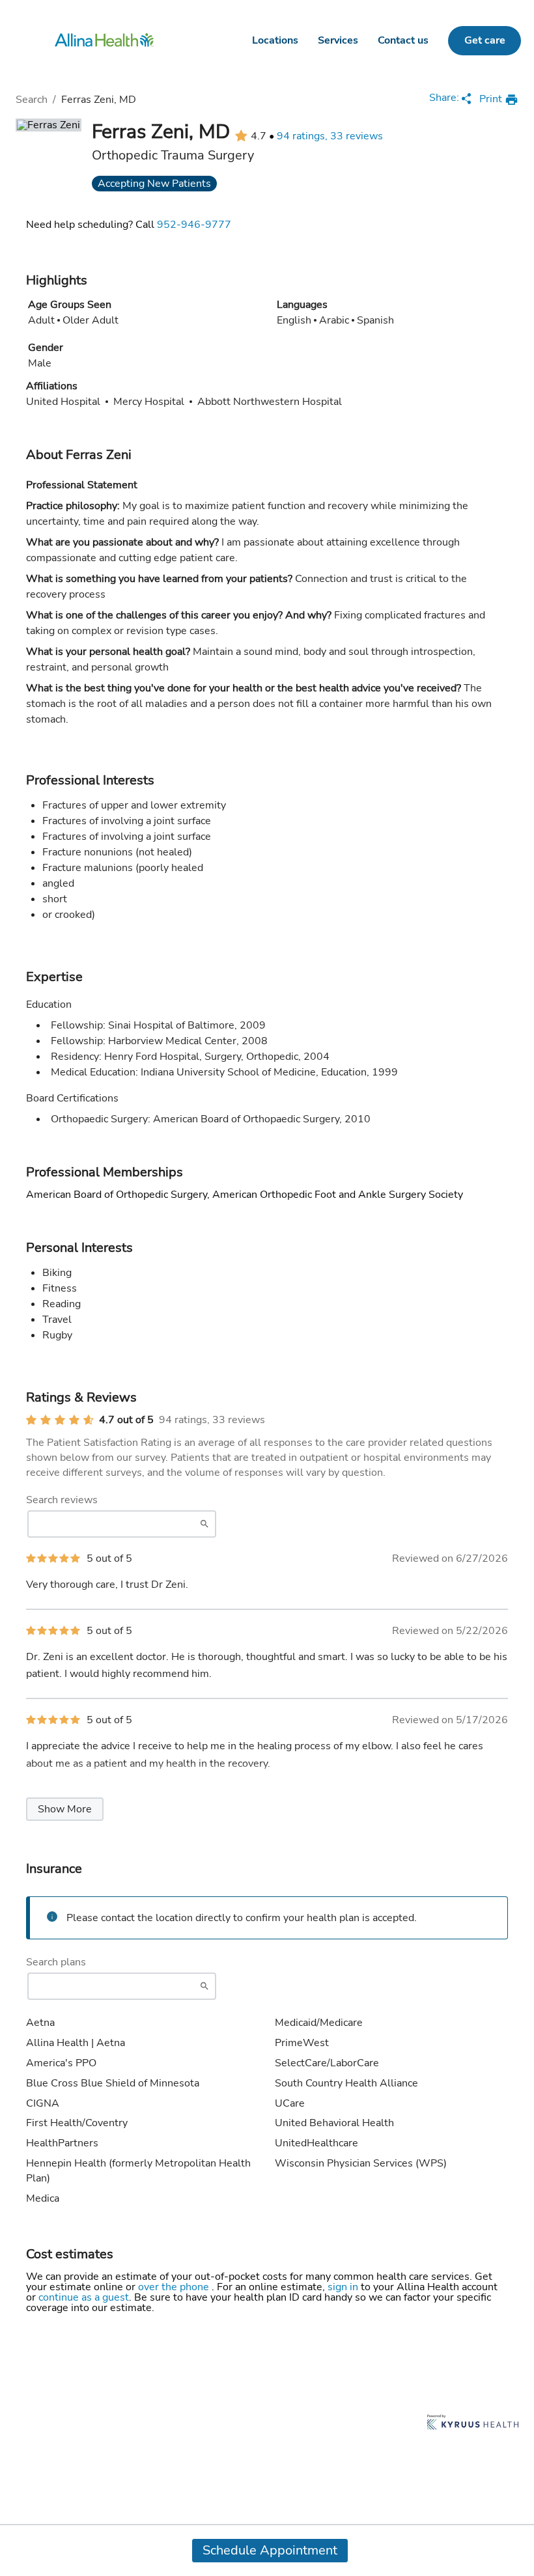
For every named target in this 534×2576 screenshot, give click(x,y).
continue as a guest (84, 2297)
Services (338, 40)
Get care (485, 40)
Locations (275, 40)
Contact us (403, 40)
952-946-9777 (194, 225)
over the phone (175, 2287)
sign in (344, 2287)
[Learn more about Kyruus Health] (473, 2423)
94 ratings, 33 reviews (330, 136)
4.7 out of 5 (126, 1420)
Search (32, 100)
